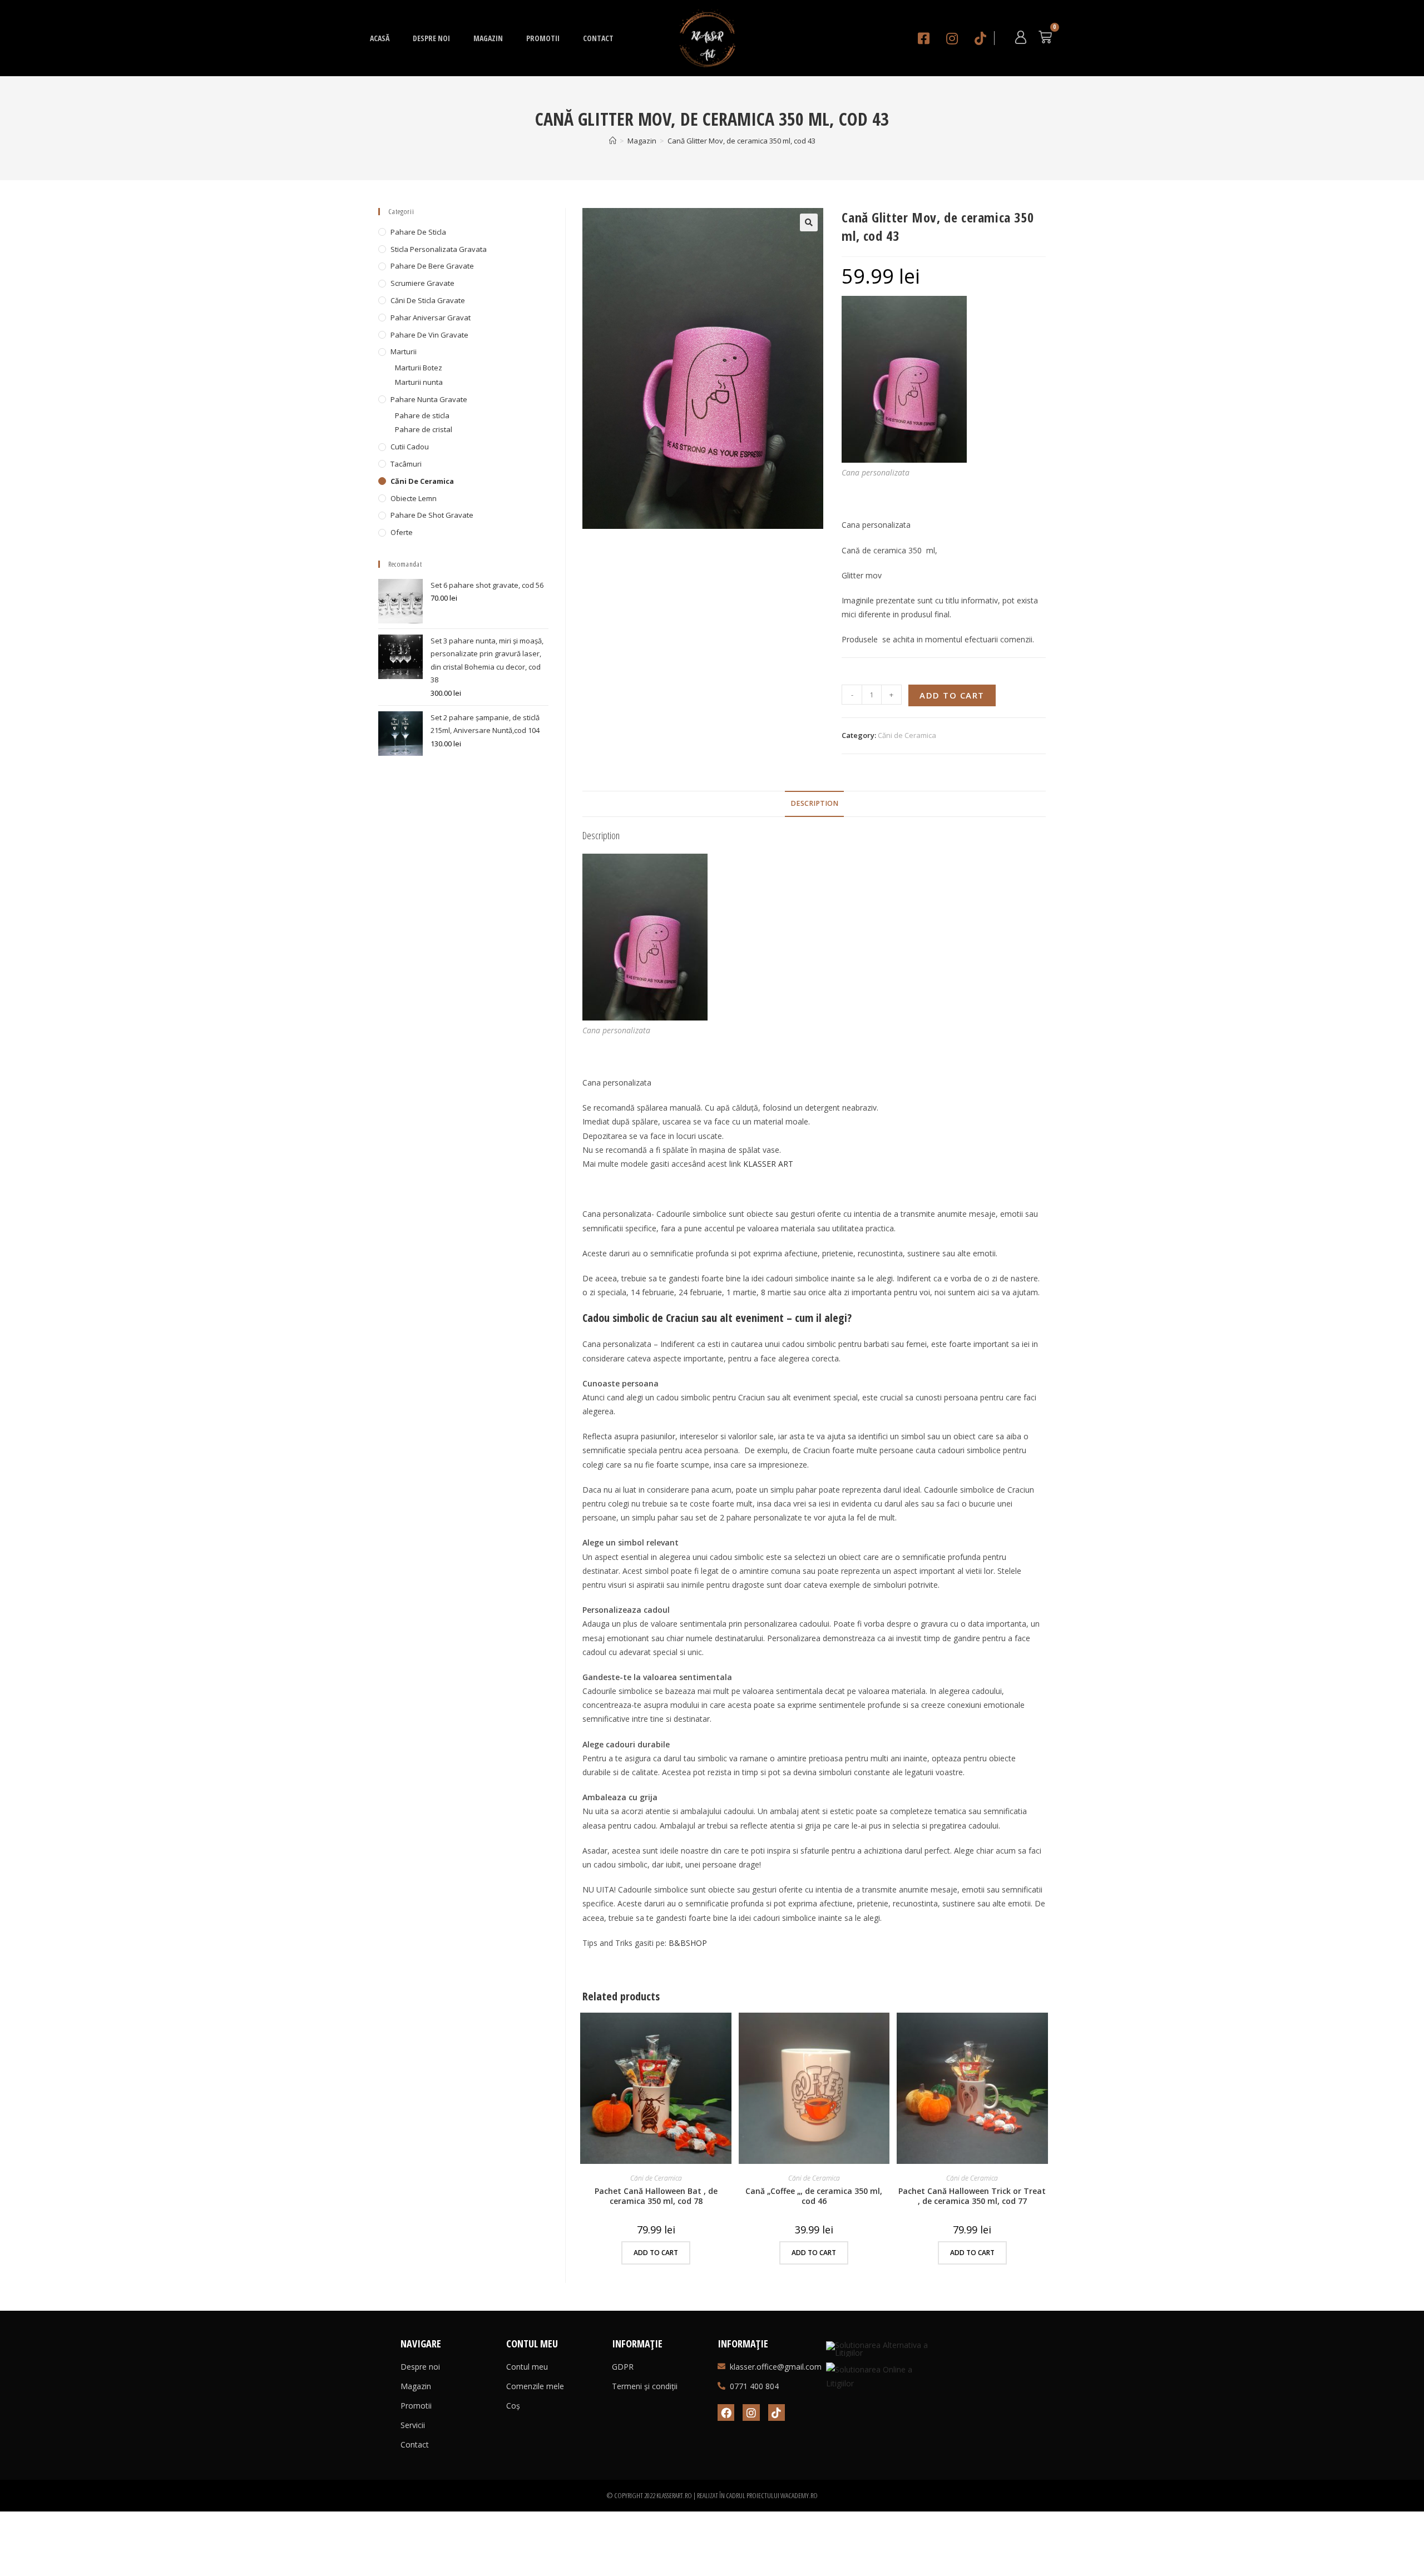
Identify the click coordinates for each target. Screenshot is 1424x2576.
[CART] (1045, 37)
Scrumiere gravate (422, 283)
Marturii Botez (419, 368)
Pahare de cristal (424, 429)
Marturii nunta (419, 382)
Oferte (402, 532)
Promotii (543, 38)
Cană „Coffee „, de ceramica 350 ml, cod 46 (814, 2196)
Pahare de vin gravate (429, 335)
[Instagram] (751, 2412)
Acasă (380, 38)
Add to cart (952, 695)
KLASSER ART (768, 1164)
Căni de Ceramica (907, 735)
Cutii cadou (410, 447)
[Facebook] (726, 2412)
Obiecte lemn (414, 498)
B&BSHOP (688, 1943)
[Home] (613, 141)
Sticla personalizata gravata (439, 249)
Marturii (404, 351)
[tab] (814, 804)
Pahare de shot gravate (432, 515)
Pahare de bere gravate (432, 266)
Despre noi (431, 38)
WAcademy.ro (799, 2495)
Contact (598, 38)
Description (814, 803)
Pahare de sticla (418, 232)
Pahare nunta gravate (429, 399)
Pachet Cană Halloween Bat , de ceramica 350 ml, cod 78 (656, 2196)
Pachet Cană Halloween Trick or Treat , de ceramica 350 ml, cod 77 (972, 2196)
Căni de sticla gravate (428, 300)
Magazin (488, 38)
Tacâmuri (406, 464)
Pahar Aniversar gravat (431, 318)
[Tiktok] (777, 2412)
